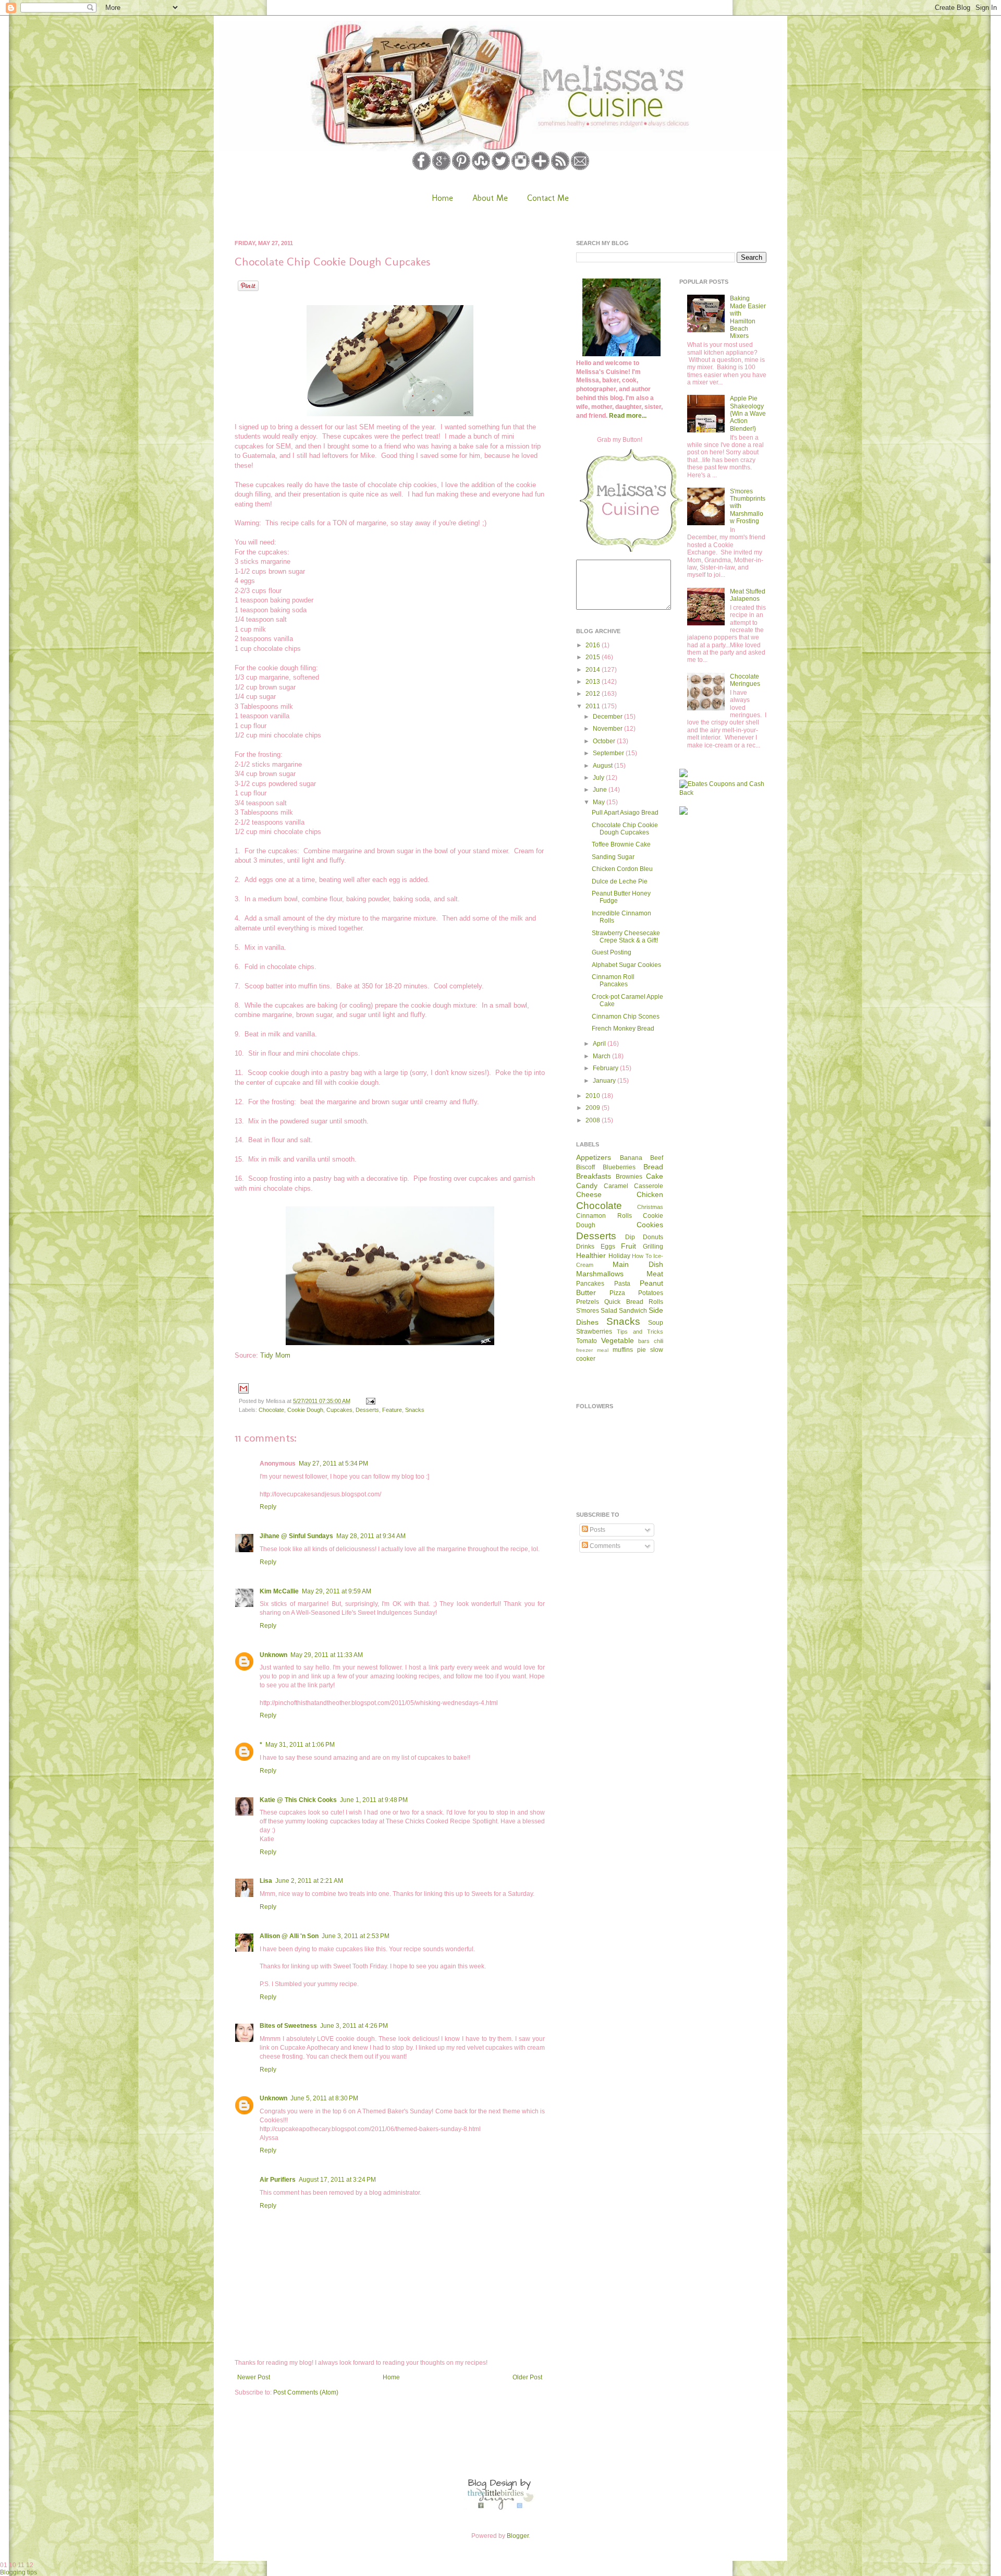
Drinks (585, 1247)
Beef (657, 1158)
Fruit (628, 1246)
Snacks (415, 1410)
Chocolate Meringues (745, 680)
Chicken (650, 1194)
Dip (630, 1237)
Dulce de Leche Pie (620, 881)
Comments (604, 1546)
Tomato (587, 1341)
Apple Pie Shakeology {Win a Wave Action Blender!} (748, 414)
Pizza (617, 1293)
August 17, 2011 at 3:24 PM (337, 2180)
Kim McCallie (279, 1591)
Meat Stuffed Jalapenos (748, 595)
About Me (490, 198)
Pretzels (588, 1302)
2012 (594, 694)
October (605, 741)
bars (644, 1341)
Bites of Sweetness (288, 2026)
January (605, 1081)
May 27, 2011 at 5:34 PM (333, 1464)
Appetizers (594, 1157)
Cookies (650, 1225)
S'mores (588, 1311)
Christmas (650, 1207)
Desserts (367, 1410)
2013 (594, 682)
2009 (594, 1108)
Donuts (653, 1237)
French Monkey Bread (623, 1029)
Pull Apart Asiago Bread (625, 813)
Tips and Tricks (640, 1332)
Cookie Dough (305, 1410)
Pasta (622, 1284)
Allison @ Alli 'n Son (289, 1936)
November (608, 729)
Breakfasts (594, 1176)
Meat (655, 1274)
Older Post (527, 2377)
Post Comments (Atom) (306, 2392)
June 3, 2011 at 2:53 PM (356, 1936)
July (599, 778)
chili (658, 1341)
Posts (597, 1530)
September (609, 753)
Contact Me (548, 198)
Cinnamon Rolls (604, 1216)
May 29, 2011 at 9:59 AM (337, 1591)
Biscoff (585, 1167)
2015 (594, 657)
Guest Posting (612, 952)
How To (642, 1256)
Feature (392, 1410)
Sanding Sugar (613, 857)
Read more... (628, 416)
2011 (594, 706)
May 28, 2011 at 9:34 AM (371, 1536)
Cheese (589, 1194)
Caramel (616, 1186)
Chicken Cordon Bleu (622, 869)
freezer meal (592, 1350)
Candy (587, 1186)
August (603, 766)
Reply (268, 1507)
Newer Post (254, 2377)
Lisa (266, 1881)
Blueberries (619, 1167)
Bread (653, 1167)
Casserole (649, 1186)
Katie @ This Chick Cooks (298, 1800)
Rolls (656, 1302)
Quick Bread (624, 1302)
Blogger (518, 2536)
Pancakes (590, 1284)
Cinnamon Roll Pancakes (613, 981)
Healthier (591, 1255)
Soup (656, 1323)
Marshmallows (600, 1274)
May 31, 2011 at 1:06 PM (300, 1745)
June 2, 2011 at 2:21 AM (309, 1881)
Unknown (273, 1655)
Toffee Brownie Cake (621, 844)
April (600, 1044)
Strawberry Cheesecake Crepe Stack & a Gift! (626, 937)
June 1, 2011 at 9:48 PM (374, 1800)
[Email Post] (369, 1401)
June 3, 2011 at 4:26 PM (354, 2026)
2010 (594, 1096)
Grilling (653, 1247)
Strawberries (594, 1332)
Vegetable (618, 1340)
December (608, 717)
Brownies (629, 1177)
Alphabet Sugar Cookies (626, 965)
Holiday (619, 1256)
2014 (594, 670)
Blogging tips (19, 2572)
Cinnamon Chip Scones (626, 1017)
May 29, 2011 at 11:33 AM (327, 1655)
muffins (623, 1350)
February (606, 1068)
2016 (594, 645)
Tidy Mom (275, 1355)
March (602, 1056)
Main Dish (638, 1264)
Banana (631, 1158)
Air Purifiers (278, 2180)
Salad (609, 1311)
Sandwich (633, 1311)
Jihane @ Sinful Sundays (296, 1536)
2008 (594, 1120)
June (601, 790)
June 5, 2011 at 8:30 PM (324, 2098)
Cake (655, 1176)
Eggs (608, 1247)
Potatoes (651, 1293)
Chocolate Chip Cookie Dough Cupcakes (625, 829)
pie (642, 1350)
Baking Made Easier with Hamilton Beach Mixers (748, 317)
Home (442, 198)
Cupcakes (339, 1410)
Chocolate (271, 1410)
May (600, 802)
